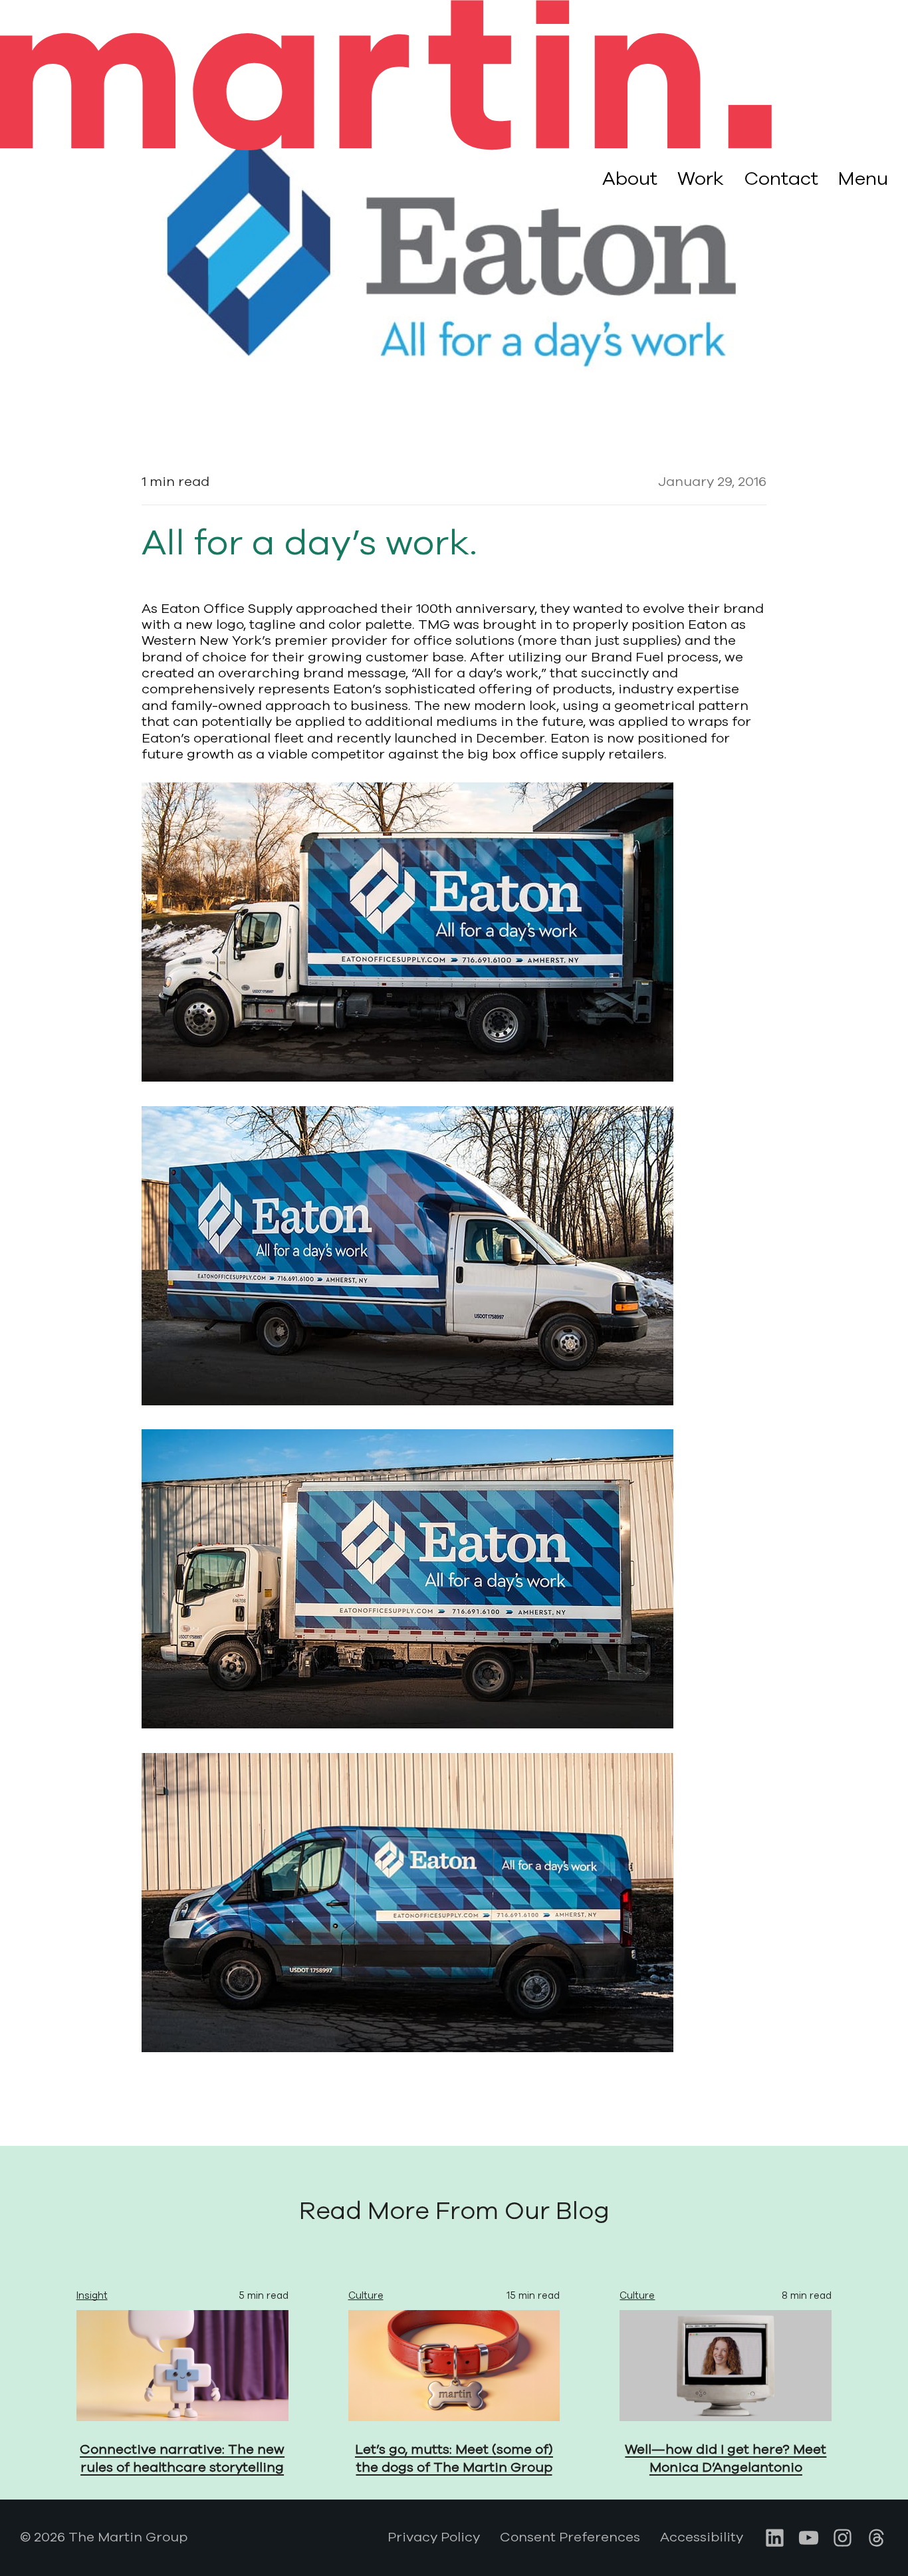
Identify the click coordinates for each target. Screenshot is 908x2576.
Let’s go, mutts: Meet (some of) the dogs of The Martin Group (454, 2458)
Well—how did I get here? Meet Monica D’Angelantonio (726, 2458)
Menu (863, 179)
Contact (781, 179)
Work (701, 179)
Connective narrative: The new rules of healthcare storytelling (182, 2458)
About (630, 179)
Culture (366, 2295)
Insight (92, 2295)
